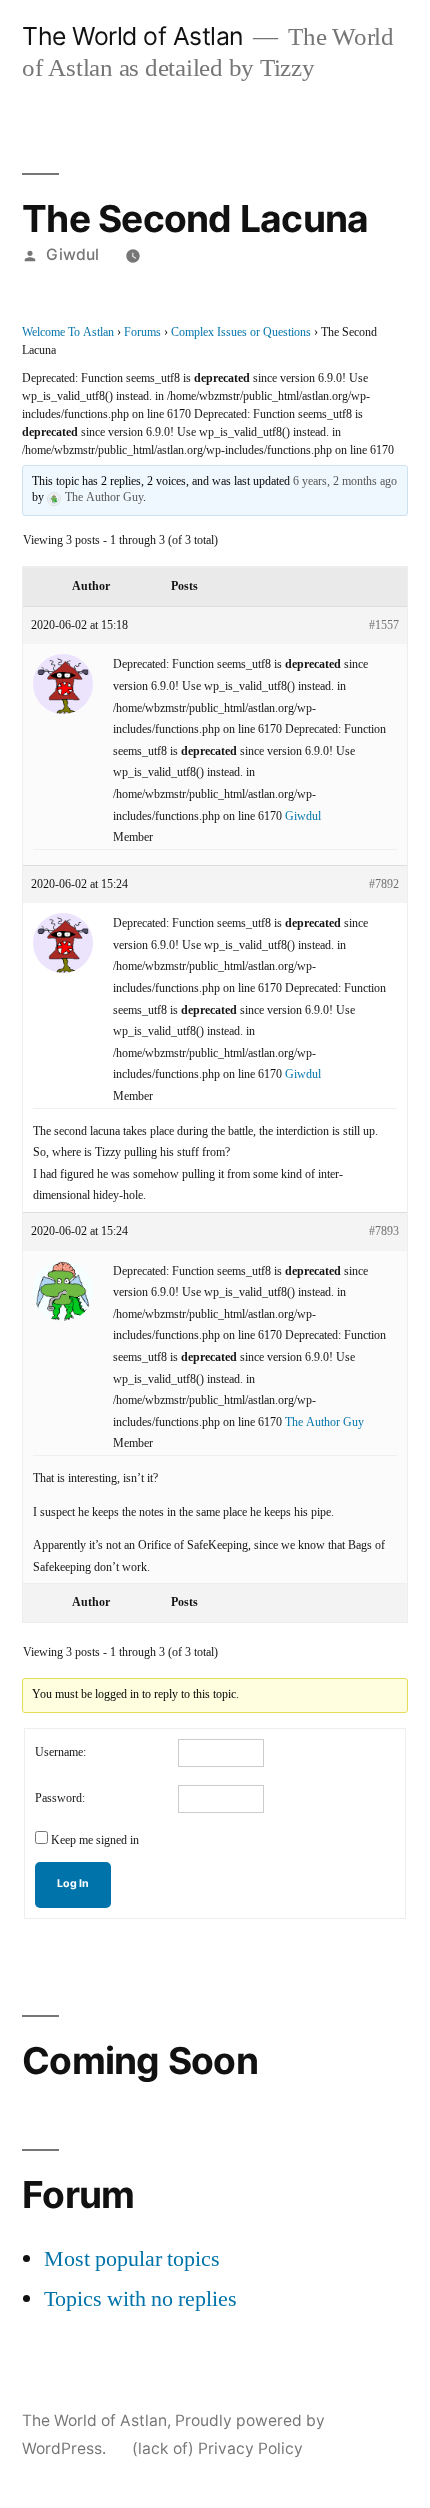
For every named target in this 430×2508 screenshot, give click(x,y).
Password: (60, 1798)
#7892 (384, 884)
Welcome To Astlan (68, 332)
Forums (142, 332)
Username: (60, 1752)
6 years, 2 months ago (345, 481)
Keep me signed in (95, 1840)
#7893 (384, 1231)
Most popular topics (132, 2259)
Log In (73, 1883)
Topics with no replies (140, 2299)
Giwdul (72, 254)
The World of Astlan (132, 36)
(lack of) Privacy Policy (217, 2448)
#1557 (384, 625)
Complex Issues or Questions (241, 332)
